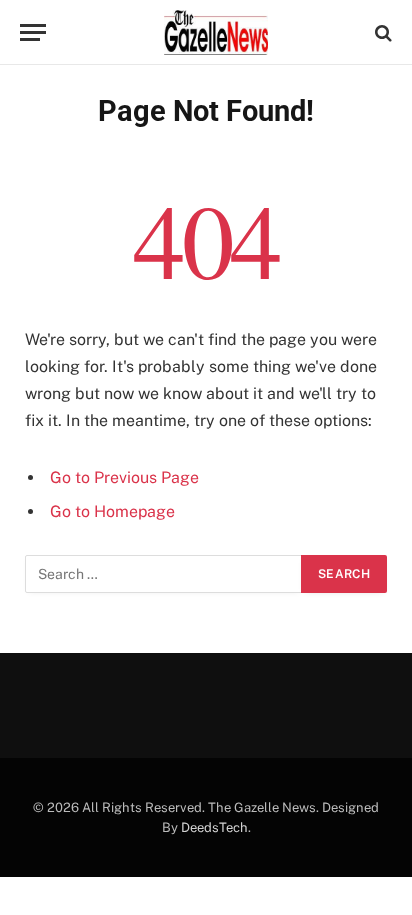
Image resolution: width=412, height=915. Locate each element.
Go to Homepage (112, 511)
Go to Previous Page (124, 477)
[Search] (381, 32)
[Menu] (33, 32)
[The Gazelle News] (216, 32)
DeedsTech (214, 827)
